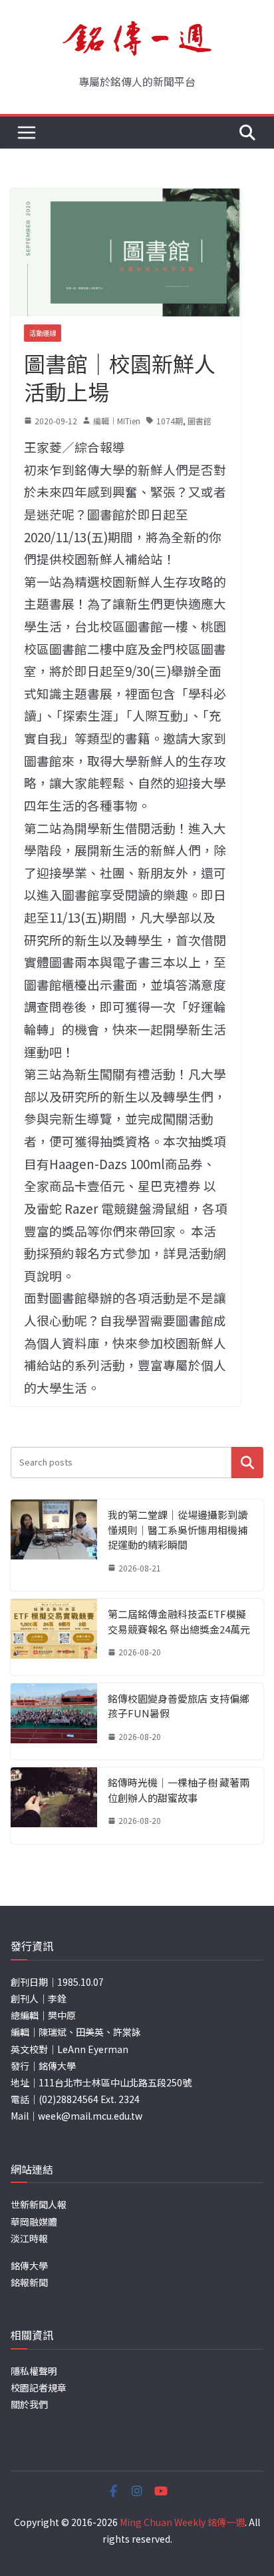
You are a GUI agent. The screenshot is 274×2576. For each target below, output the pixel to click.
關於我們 (29, 2404)
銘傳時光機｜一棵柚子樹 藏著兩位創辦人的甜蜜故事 (179, 1790)
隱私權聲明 (34, 2371)
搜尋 (247, 1463)
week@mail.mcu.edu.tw (90, 2116)
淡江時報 (29, 2238)
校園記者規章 (39, 2387)
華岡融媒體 (34, 2222)
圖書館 (200, 421)
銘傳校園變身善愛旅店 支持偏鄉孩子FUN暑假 (179, 1706)
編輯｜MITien (117, 421)
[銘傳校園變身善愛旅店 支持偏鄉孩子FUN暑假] (54, 1722)
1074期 (170, 421)
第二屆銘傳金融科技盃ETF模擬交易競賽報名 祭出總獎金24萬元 (179, 1621)
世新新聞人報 (39, 2204)
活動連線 (43, 333)
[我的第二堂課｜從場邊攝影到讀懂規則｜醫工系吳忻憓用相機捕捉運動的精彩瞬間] (54, 1545)
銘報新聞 (29, 2282)
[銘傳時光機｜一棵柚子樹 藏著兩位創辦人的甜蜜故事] (54, 1806)
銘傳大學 (29, 2266)
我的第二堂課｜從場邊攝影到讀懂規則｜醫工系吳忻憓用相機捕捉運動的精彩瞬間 (178, 1529)
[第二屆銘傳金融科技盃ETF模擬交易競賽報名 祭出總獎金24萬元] (54, 1637)
